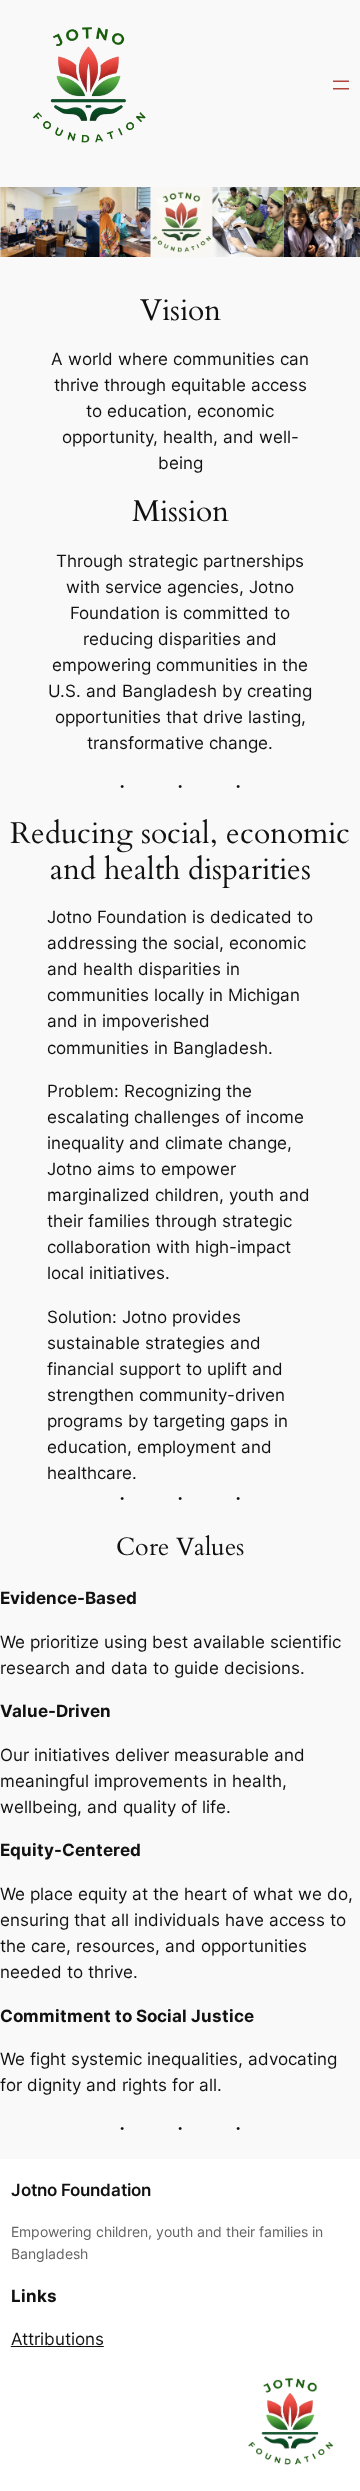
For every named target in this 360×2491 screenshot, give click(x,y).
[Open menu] (341, 85)
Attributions (57, 2339)
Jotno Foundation (81, 2190)
